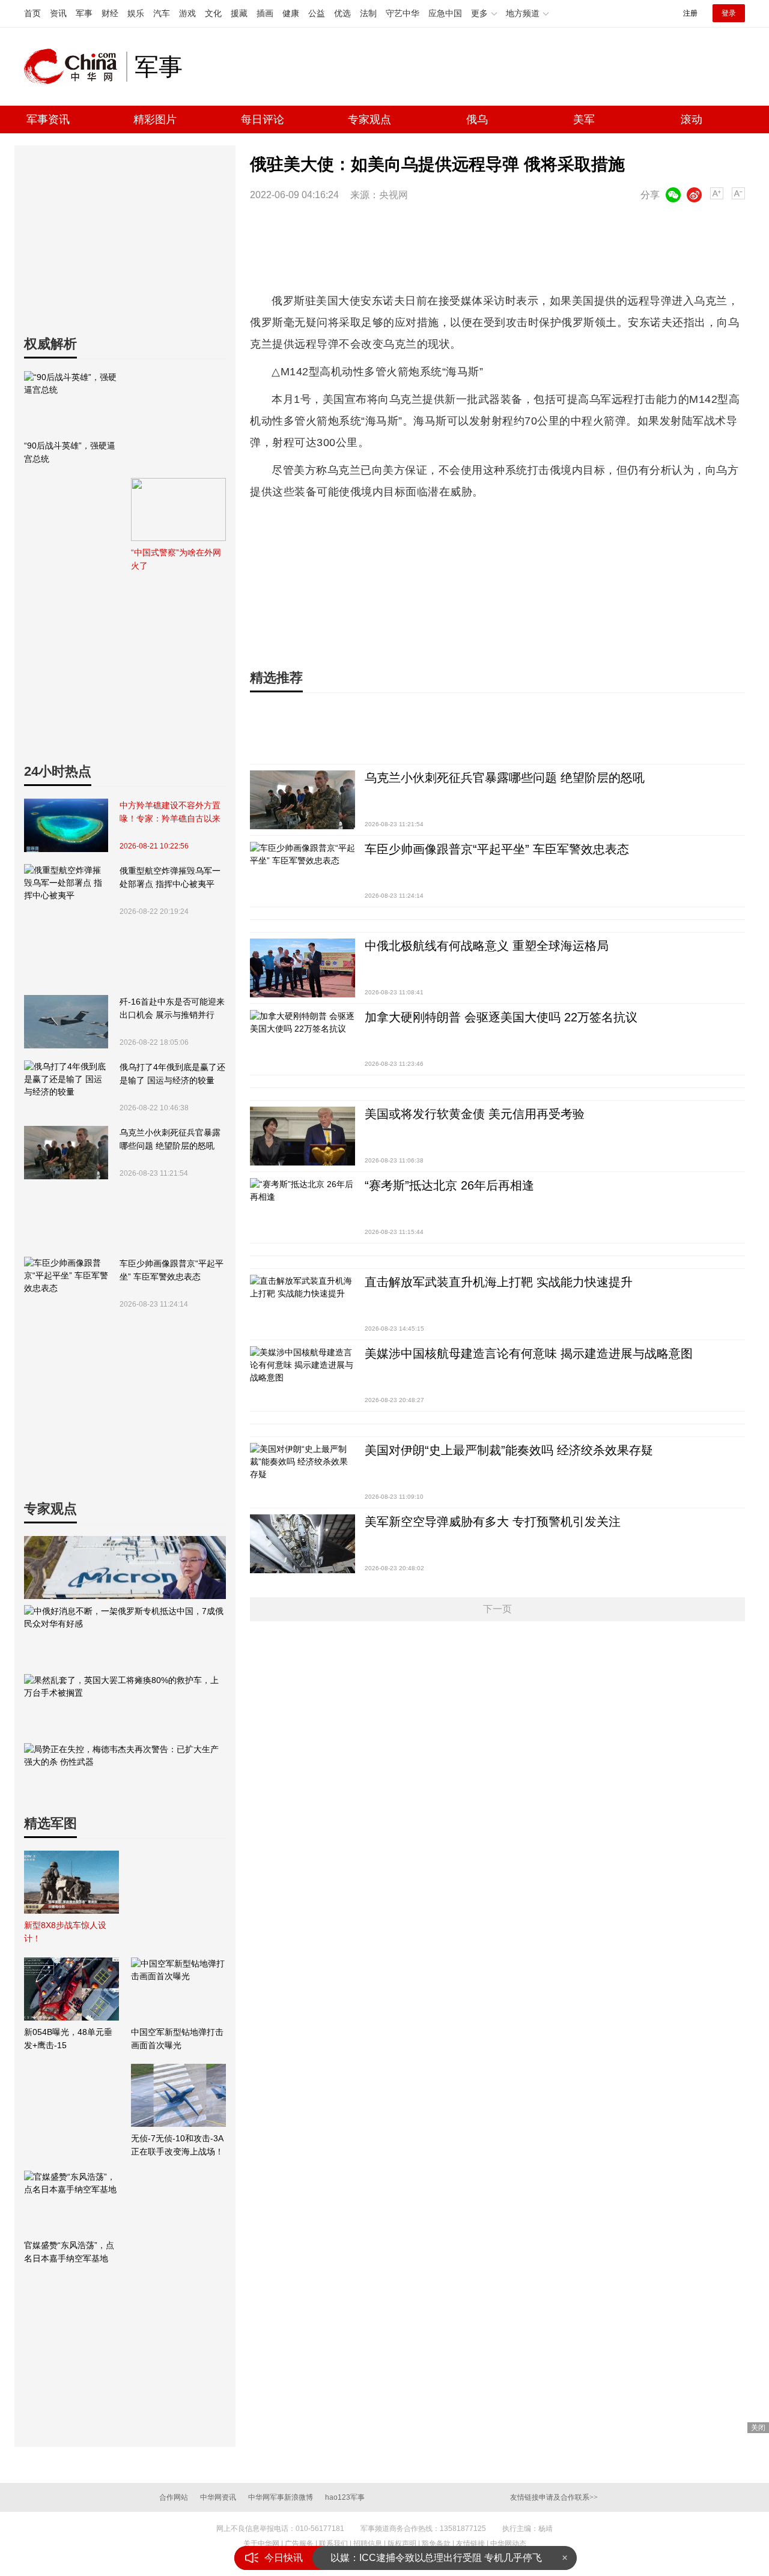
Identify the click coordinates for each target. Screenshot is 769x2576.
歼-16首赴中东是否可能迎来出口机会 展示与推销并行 (172, 1008)
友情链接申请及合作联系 (554, 2497)
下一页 (497, 1609)
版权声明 (402, 2544)
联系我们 (333, 2544)
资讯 (58, 13)
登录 (729, 13)
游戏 (187, 13)
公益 (317, 13)
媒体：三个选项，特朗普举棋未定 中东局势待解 (433, 2558)
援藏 (239, 13)
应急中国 (445, 13)
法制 (368, 13)
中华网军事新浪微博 (281, 2497)
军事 (84, 13)
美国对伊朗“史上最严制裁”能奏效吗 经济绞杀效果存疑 (509, 1450)
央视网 (394, 195)
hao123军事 (345, 2497)
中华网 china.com (75, 67)
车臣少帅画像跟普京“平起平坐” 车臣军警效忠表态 (172, 1270)
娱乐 (136, 13)
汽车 (162, 13)
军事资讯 (48, 119)
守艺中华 (403, 13)
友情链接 (470, 2544)
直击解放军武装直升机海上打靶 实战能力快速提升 (499, 1282)
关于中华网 (261, 2544)
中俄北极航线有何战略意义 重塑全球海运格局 (487, 946)
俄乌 (477, 119)
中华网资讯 (218, 2497)
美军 (584, 119)
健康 (291, 13)
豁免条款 (436, 2544)
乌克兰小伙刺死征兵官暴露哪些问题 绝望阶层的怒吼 (170, 1139)
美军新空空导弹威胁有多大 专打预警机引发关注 (493, 1522)
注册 (690, 13)
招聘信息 (368, 2544)
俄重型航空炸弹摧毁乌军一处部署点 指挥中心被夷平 (170, 877)
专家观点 (369, 119)
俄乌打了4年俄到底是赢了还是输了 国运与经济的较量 (172, 1074)
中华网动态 (508, 2544)
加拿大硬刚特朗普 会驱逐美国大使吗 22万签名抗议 (501, 1017)
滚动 (691, 119)
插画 (265, 13)
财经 (110, 13)
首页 (32, 13)
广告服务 (299, 2544)
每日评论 (263, 119)
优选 (342, 13)
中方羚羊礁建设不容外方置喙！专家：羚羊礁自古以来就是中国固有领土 (170, 813)
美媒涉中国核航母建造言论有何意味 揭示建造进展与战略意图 (529, 1353)
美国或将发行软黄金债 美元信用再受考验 (475, 1114)
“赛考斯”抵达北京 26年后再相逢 (449, 1185)
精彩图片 (155, 119)
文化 (213, 13)
